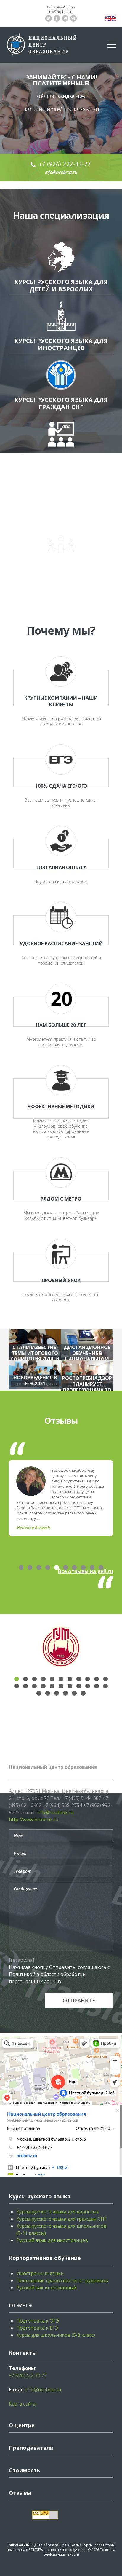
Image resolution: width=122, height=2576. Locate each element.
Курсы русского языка (40, 2196)
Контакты (23, 2353)
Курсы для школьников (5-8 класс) (56, 2335)
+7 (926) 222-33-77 (65, 164)
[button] (21, 1568)
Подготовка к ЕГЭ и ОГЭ (61, 518)
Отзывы (20, 2493)
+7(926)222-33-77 (61, 7)
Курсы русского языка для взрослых (57, 2212)
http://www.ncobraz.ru (34, 1820)
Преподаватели (31, 2448)
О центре (22, 2425)
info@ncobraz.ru (61, 12)
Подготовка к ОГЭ (38, 2321)
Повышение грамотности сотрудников (62, 2280)
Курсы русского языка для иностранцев (61, 344)
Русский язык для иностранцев (52, 2240)
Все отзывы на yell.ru (85, 1571)
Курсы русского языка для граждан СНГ (61, 403)
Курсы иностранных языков (61, 462)
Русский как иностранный (46, 2288)
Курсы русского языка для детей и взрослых (61, 285)
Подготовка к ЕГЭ (37, 2328)
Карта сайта (22, 2404)
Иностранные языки (40, 2273)
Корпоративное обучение (61, 570)
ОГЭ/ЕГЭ (20, 2305)
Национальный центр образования (36, 2545)
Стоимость (24, 2470)
